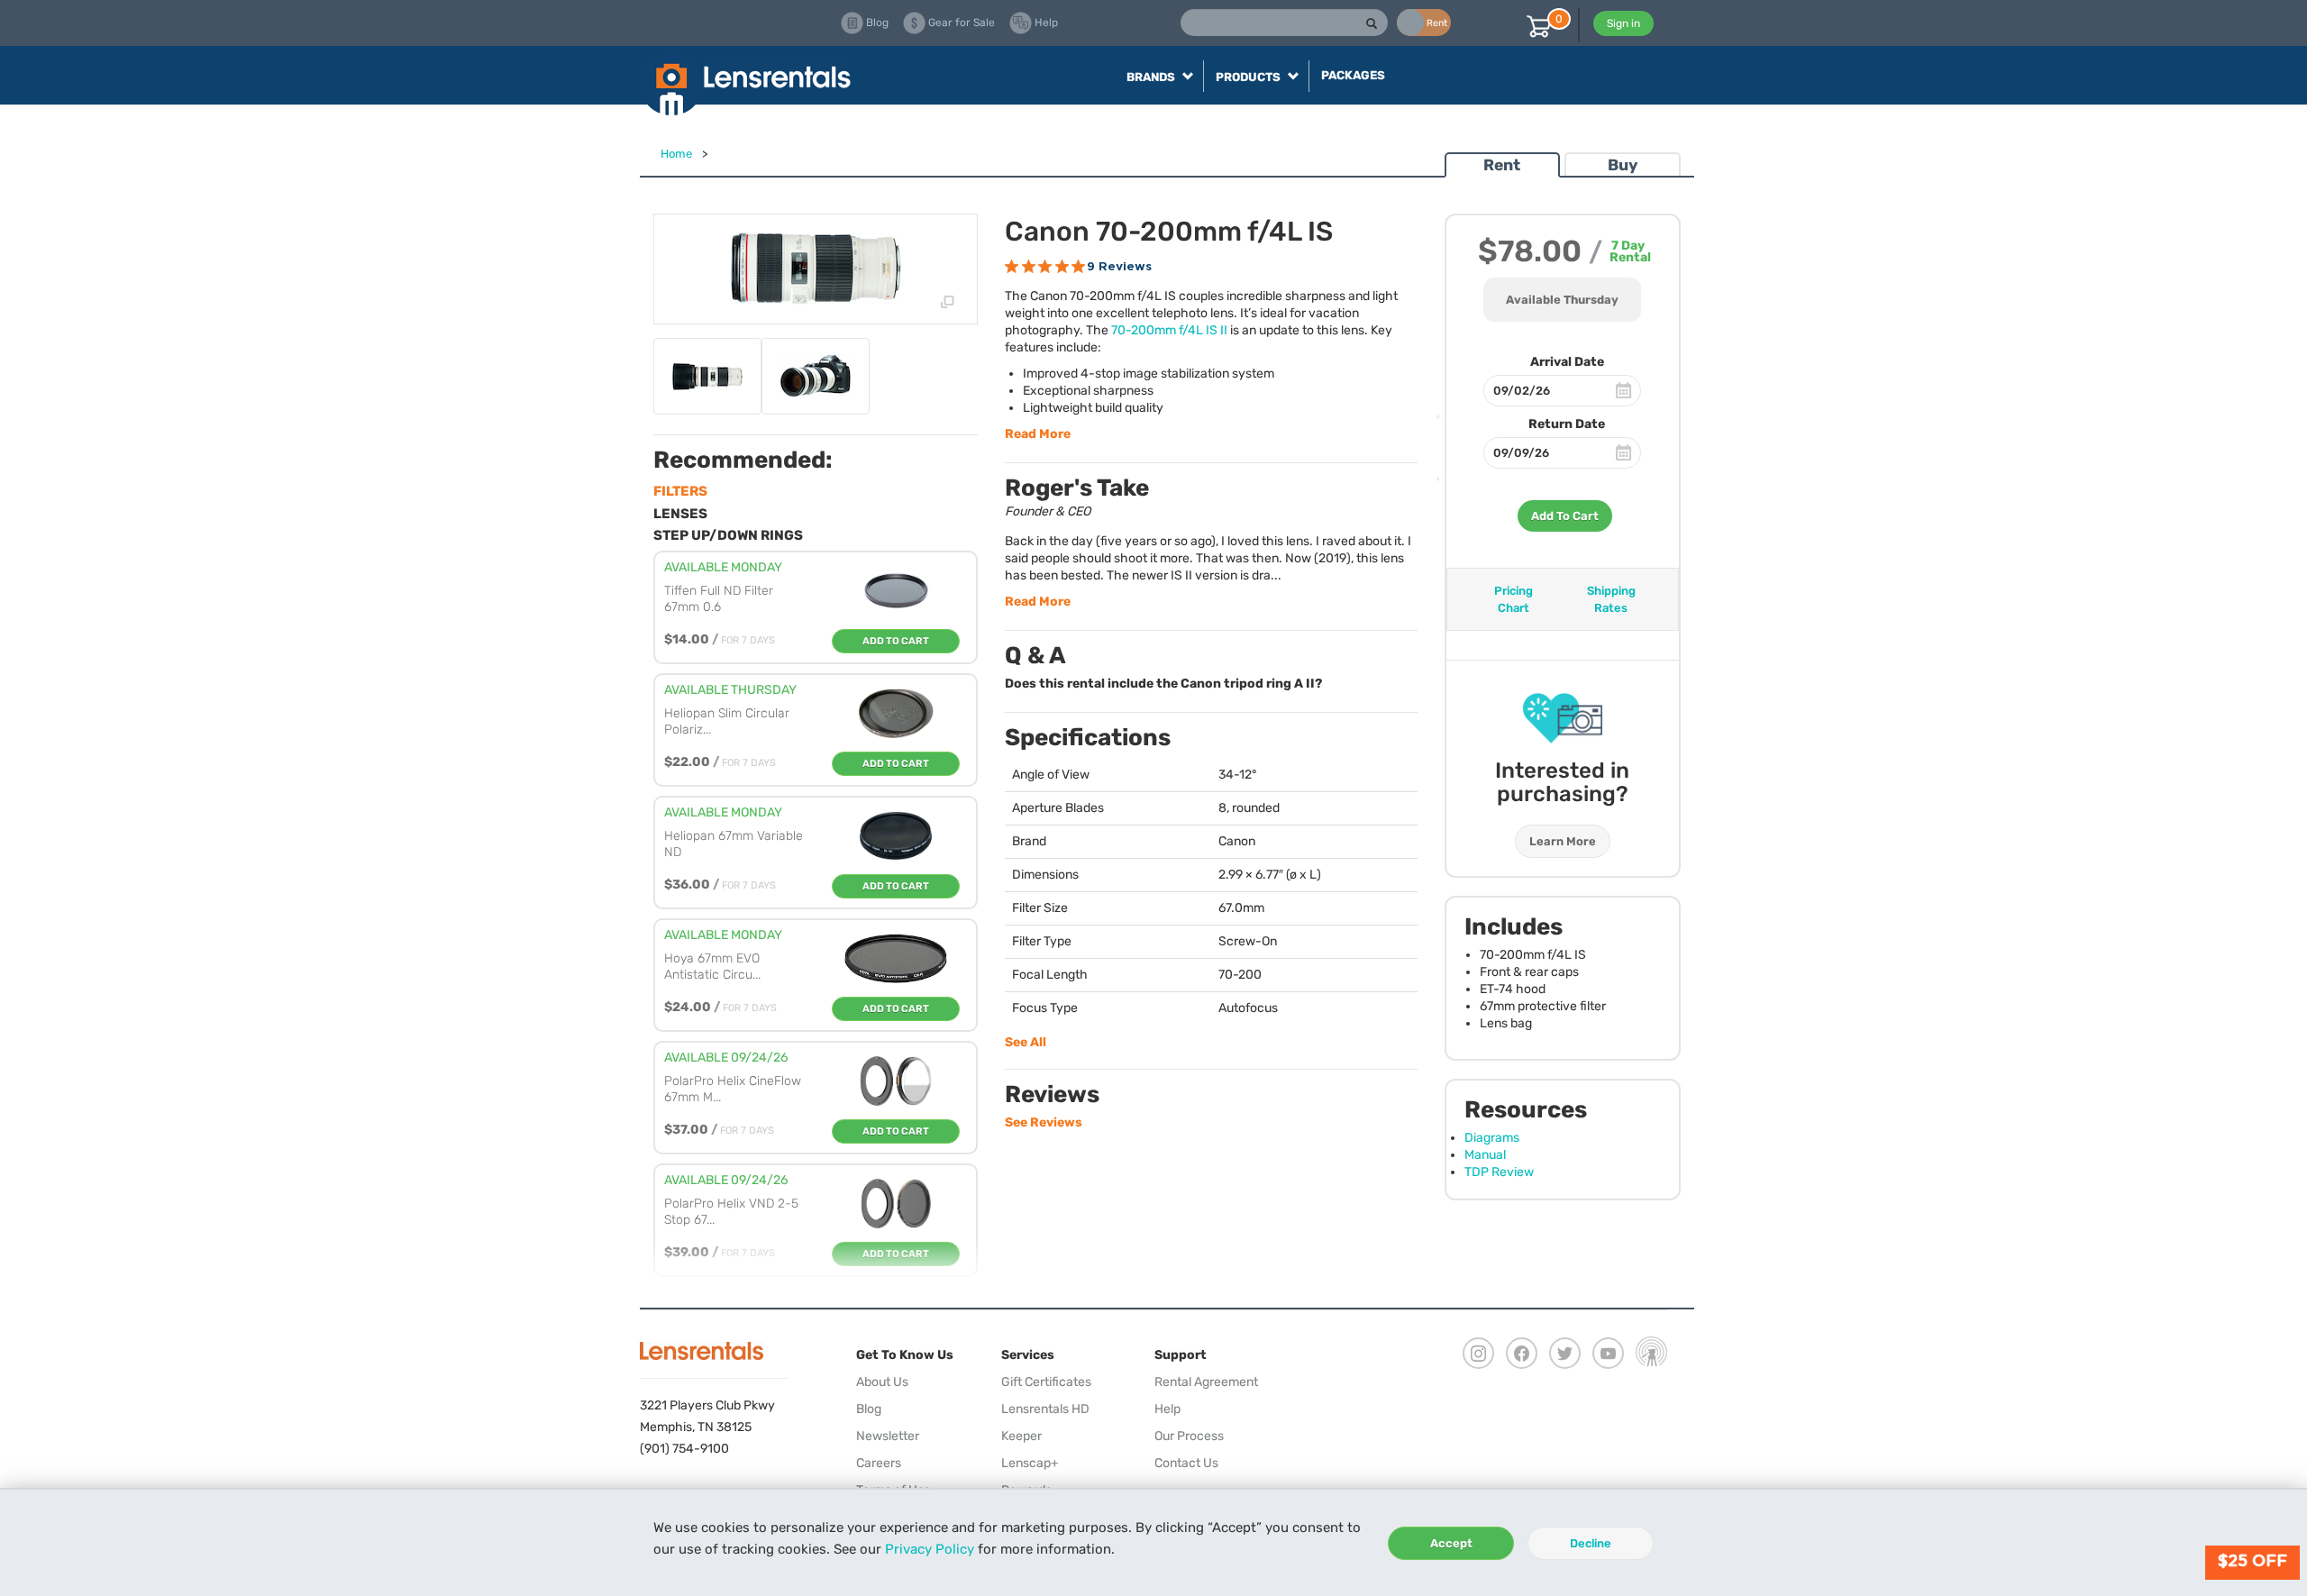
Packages (1353, 75)
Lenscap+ (1030, 1463)
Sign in (1623, 23)
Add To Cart (1565, 516)
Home (676, 154)
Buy (1623, 165)
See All (1026, 1042)
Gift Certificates (1046, 1382)
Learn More (1563, 841)
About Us (882, 1382)
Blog (869, 1409)
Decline (1591, 1543)
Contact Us (1186, 1463)
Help (1167, 1409)
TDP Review (1499, 1172)
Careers (879, 1463)
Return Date (1567, 424)
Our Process (1189, 1436)
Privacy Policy (930, 1549)
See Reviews (1044, 1122)
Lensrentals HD (1045, 1409)
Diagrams (1492, 1138)
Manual (1485, 1155)
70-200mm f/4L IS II (1169, 330)
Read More (1038, 434)
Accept (1451, 1543)
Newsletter (888, 1436)
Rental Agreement (1206, 1382)
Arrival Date (1567, 362)
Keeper (1021, 1436)
